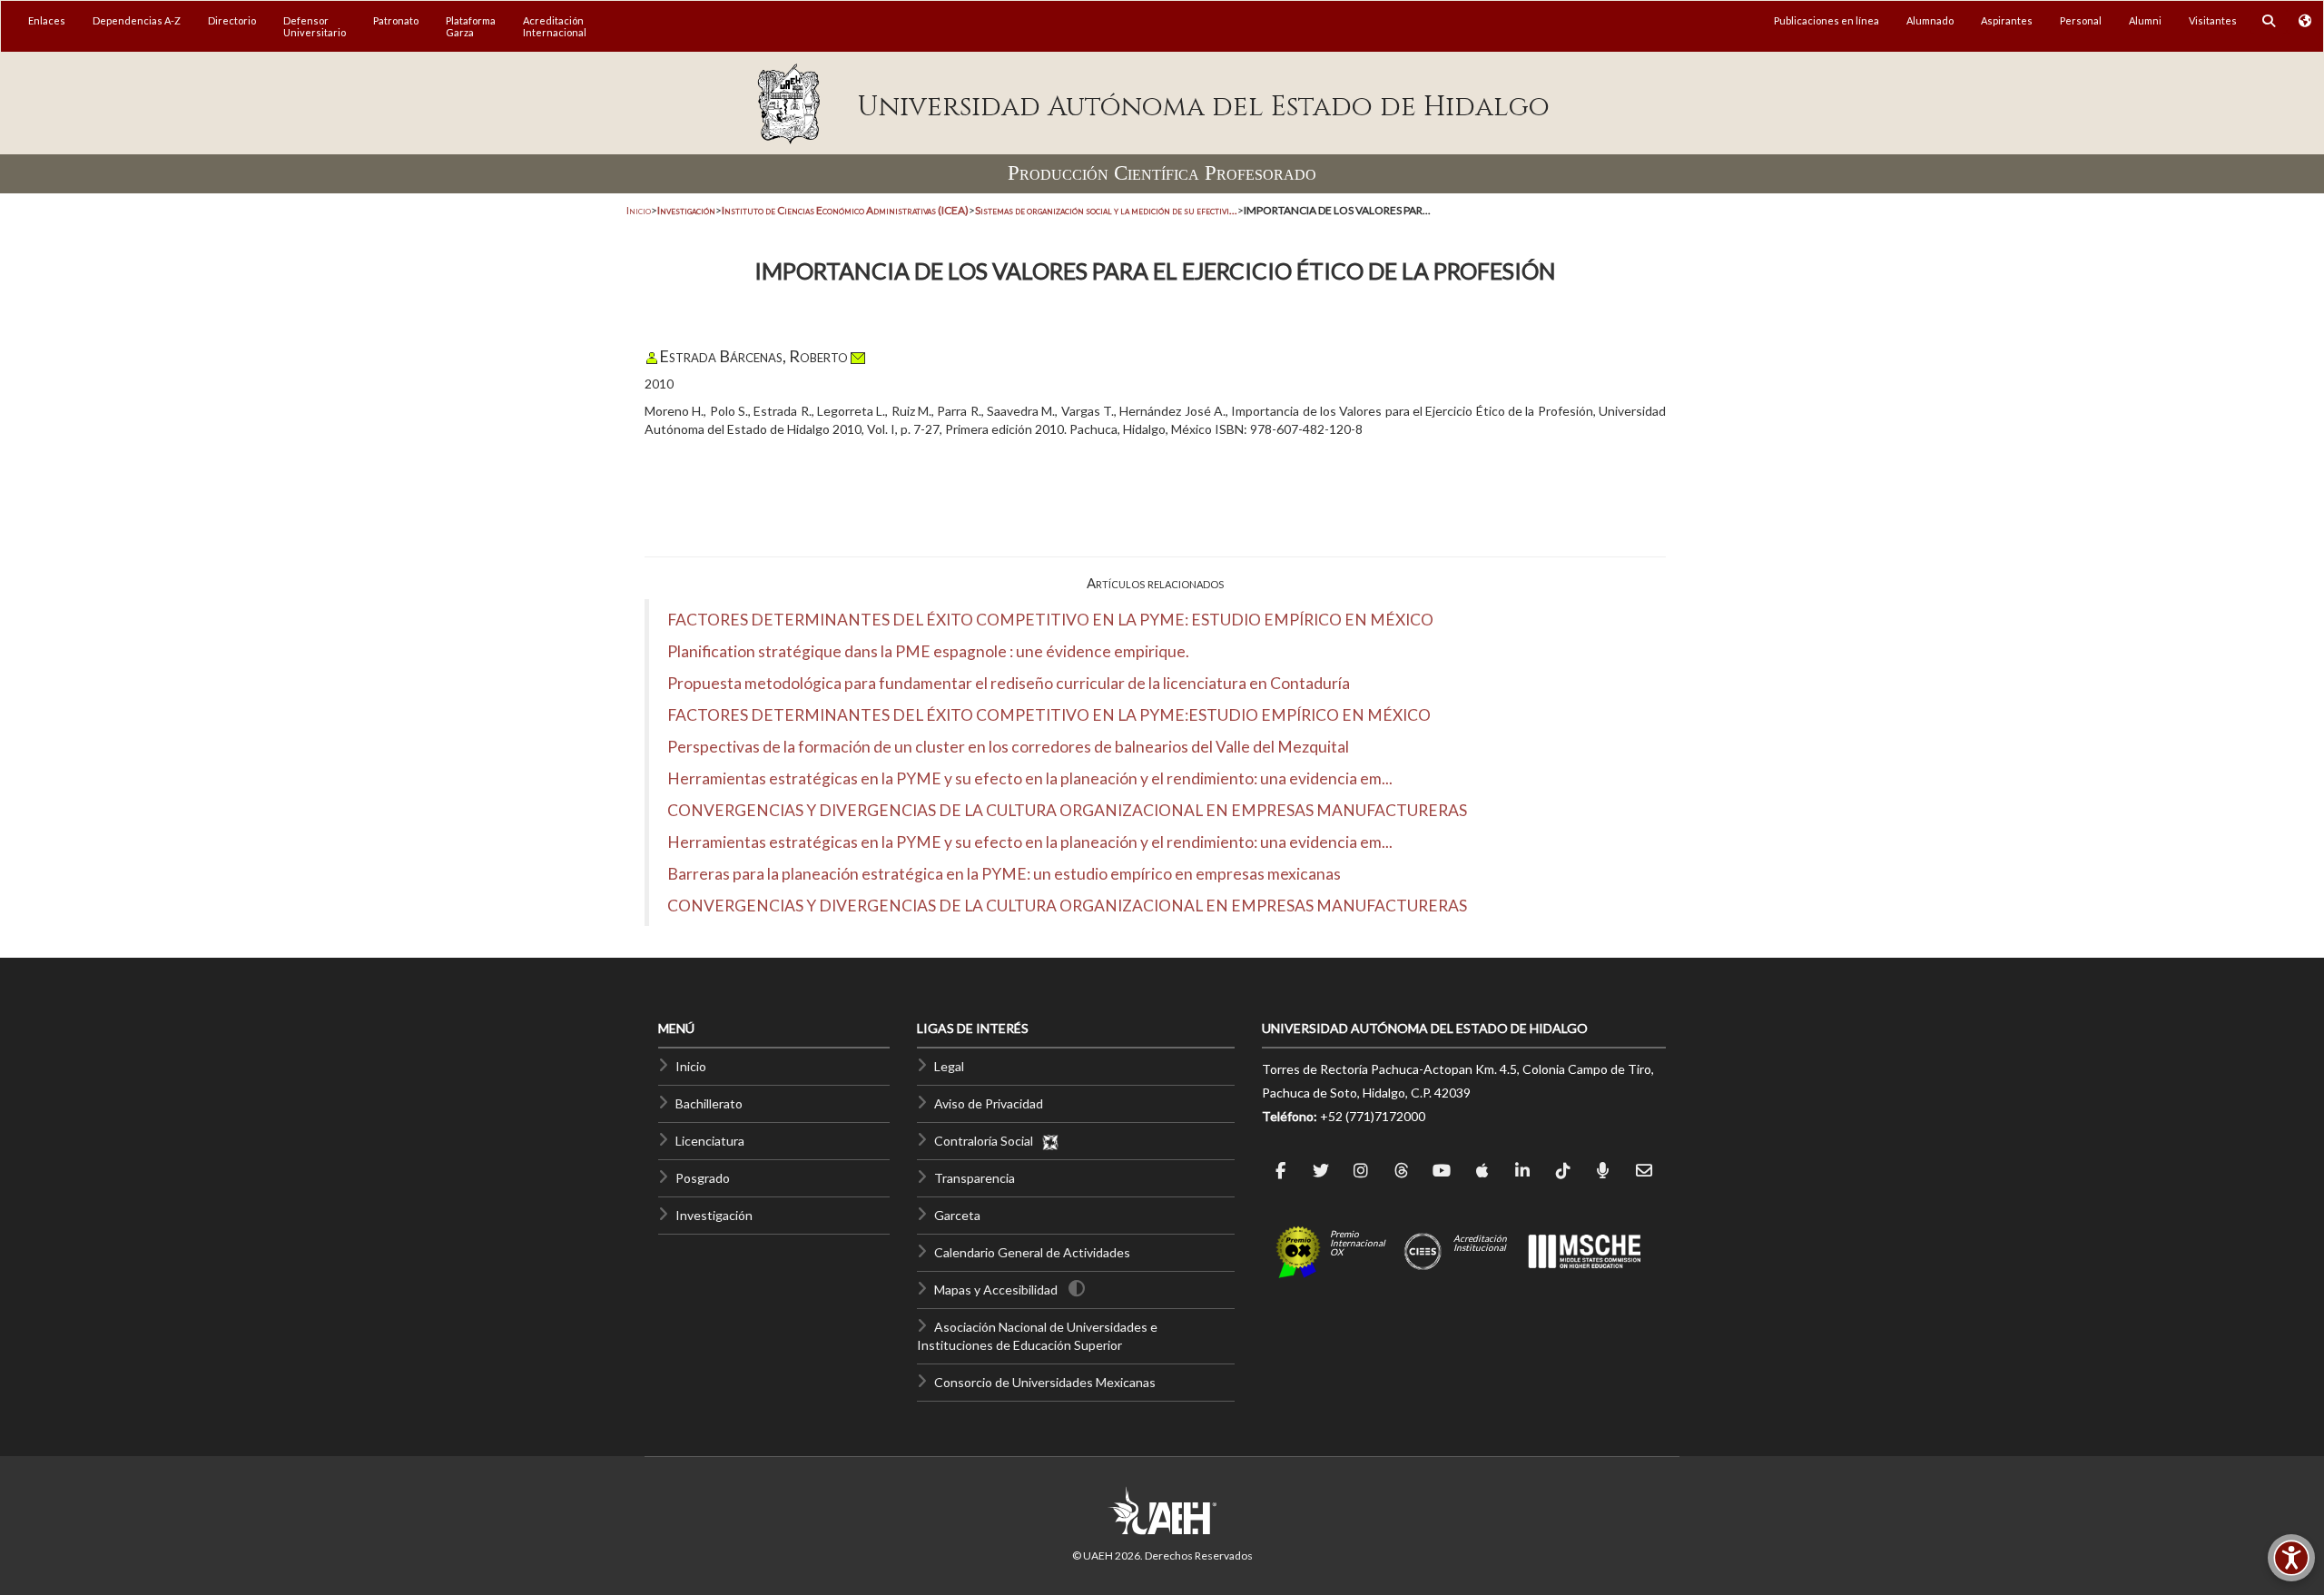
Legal (949, 1066)
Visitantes (2213, 20)
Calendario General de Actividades (1032, 1252)
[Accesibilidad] (2291, 1558)
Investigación (714, 1215)
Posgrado (703, 1178)
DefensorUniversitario (315, 26)
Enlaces (47, 20)
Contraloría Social (988, 1141)
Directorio (232, 20)
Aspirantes (2007, 20)
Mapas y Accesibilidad (996, 1290)
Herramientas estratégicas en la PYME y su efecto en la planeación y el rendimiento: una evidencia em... (1030, 778)
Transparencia (975, 1178)
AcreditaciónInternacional (555, 26)
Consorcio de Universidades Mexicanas (1045, 1382)
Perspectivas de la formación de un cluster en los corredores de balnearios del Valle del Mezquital (1008, 747)
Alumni (2145, 20)
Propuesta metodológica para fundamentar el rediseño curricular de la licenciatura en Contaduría (1009, 683)
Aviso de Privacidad (989, 1103)
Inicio (639, 210)
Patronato (396, 20)
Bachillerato (709, 1103)
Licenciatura (710, 1141)
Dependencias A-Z (137, 20)
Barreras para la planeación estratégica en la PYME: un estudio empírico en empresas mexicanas (1004, 874)
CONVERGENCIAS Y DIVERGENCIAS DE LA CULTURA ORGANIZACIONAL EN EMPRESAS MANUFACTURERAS (1067, 810)
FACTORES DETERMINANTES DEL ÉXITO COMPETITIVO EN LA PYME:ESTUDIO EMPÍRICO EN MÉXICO (1049, 715)
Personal (2081, 20)
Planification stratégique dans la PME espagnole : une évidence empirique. (928, 651)
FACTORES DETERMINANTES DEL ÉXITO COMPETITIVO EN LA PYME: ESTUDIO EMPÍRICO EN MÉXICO (1050, 620)
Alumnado (1930, 20)
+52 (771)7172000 (1373, 1116)
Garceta (957, 1215)
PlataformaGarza (471, 26)
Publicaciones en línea (1827, 20)
